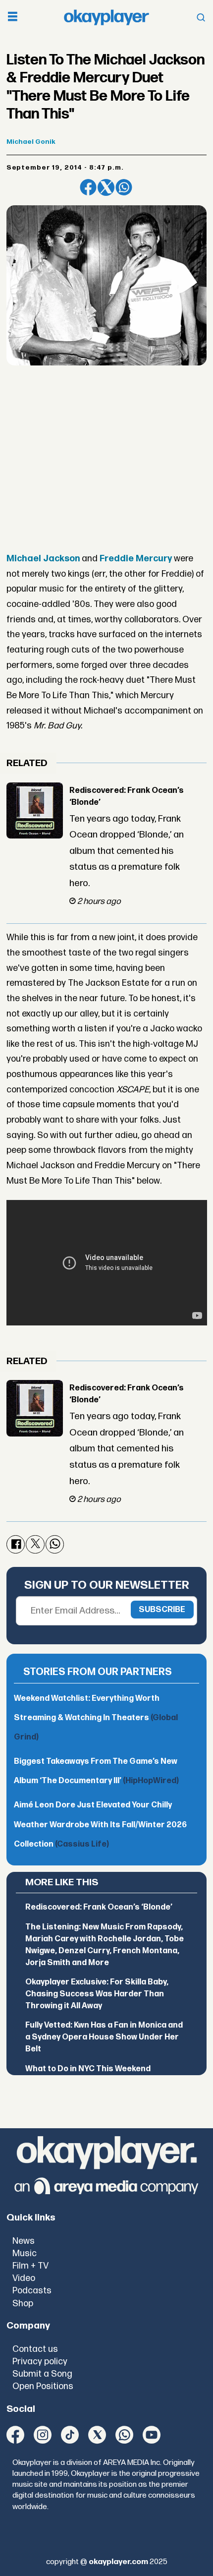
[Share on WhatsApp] (124, 187)
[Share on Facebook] (88, 187)
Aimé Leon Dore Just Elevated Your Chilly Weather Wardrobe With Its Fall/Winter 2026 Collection (100, 1825)
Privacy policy (40, 2362)
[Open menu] (13, 18)
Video (24, 2278)
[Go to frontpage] (106, 18)
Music (25, 2253)
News (24, 2241)
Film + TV (30, 2266)
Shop (23, 2304)
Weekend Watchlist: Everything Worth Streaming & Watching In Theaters (96, 1718)
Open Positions (43, 2386)
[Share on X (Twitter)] (106, 187)
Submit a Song (42, 2374)
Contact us (35, 2349)
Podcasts (32, 2291)
